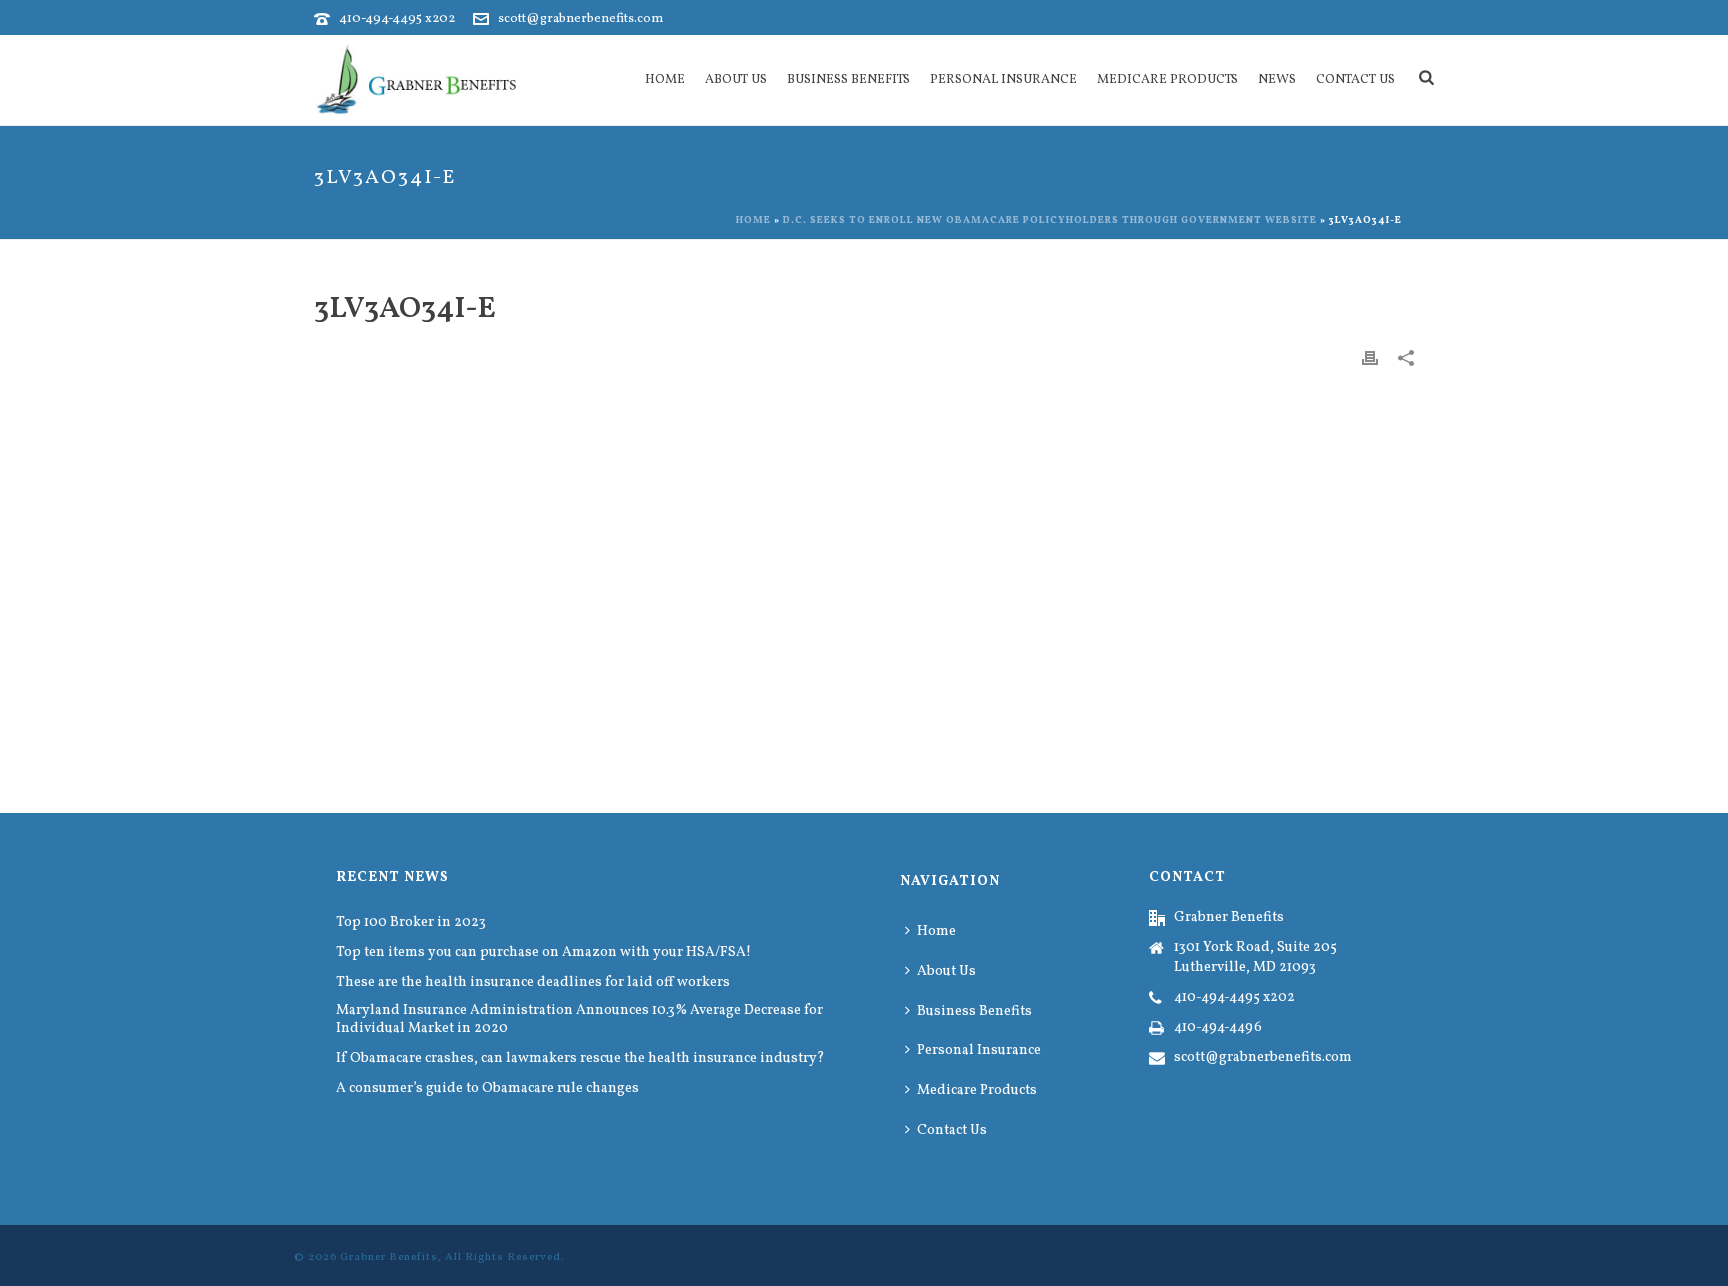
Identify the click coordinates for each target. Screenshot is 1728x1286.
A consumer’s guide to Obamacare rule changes (487, 1089)
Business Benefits (848, 80)
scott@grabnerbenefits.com (580, 19)
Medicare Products (1167, 80)
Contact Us (1355, 80)
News (1277, 80)
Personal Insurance (1003, 80)
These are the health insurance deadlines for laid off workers (533, 983)
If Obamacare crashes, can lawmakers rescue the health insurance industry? (580, 1059)
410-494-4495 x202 (397, 19)
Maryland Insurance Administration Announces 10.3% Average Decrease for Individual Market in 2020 (579, 1020)
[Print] (1370, 358)
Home (665, 80)
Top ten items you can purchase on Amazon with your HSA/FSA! (543, 953)
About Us (736, 80)
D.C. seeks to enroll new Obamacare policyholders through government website (1050, 220)
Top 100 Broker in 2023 (411, 923)
